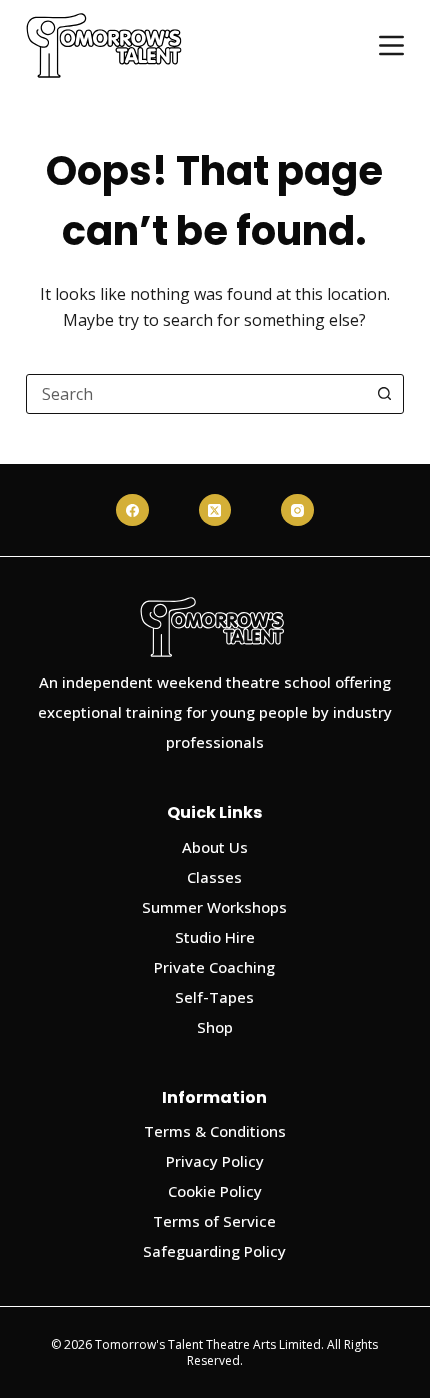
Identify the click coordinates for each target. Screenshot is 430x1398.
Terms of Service (214, 1221)
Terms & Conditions (215, 1131)
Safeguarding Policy (214, 1251)
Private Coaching (214, 967)
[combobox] (196, 394)
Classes (214, 877)
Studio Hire (215, 937)
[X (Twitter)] (215, 510)
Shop (215, 1027)
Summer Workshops (214, 907)
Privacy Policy (215, 1161)
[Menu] (391, 45)
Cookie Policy (215, 1191)
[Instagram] (297, 510)
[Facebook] (132, 510)
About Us (215, 847)
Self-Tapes (214, 997)
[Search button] (384, 394)
